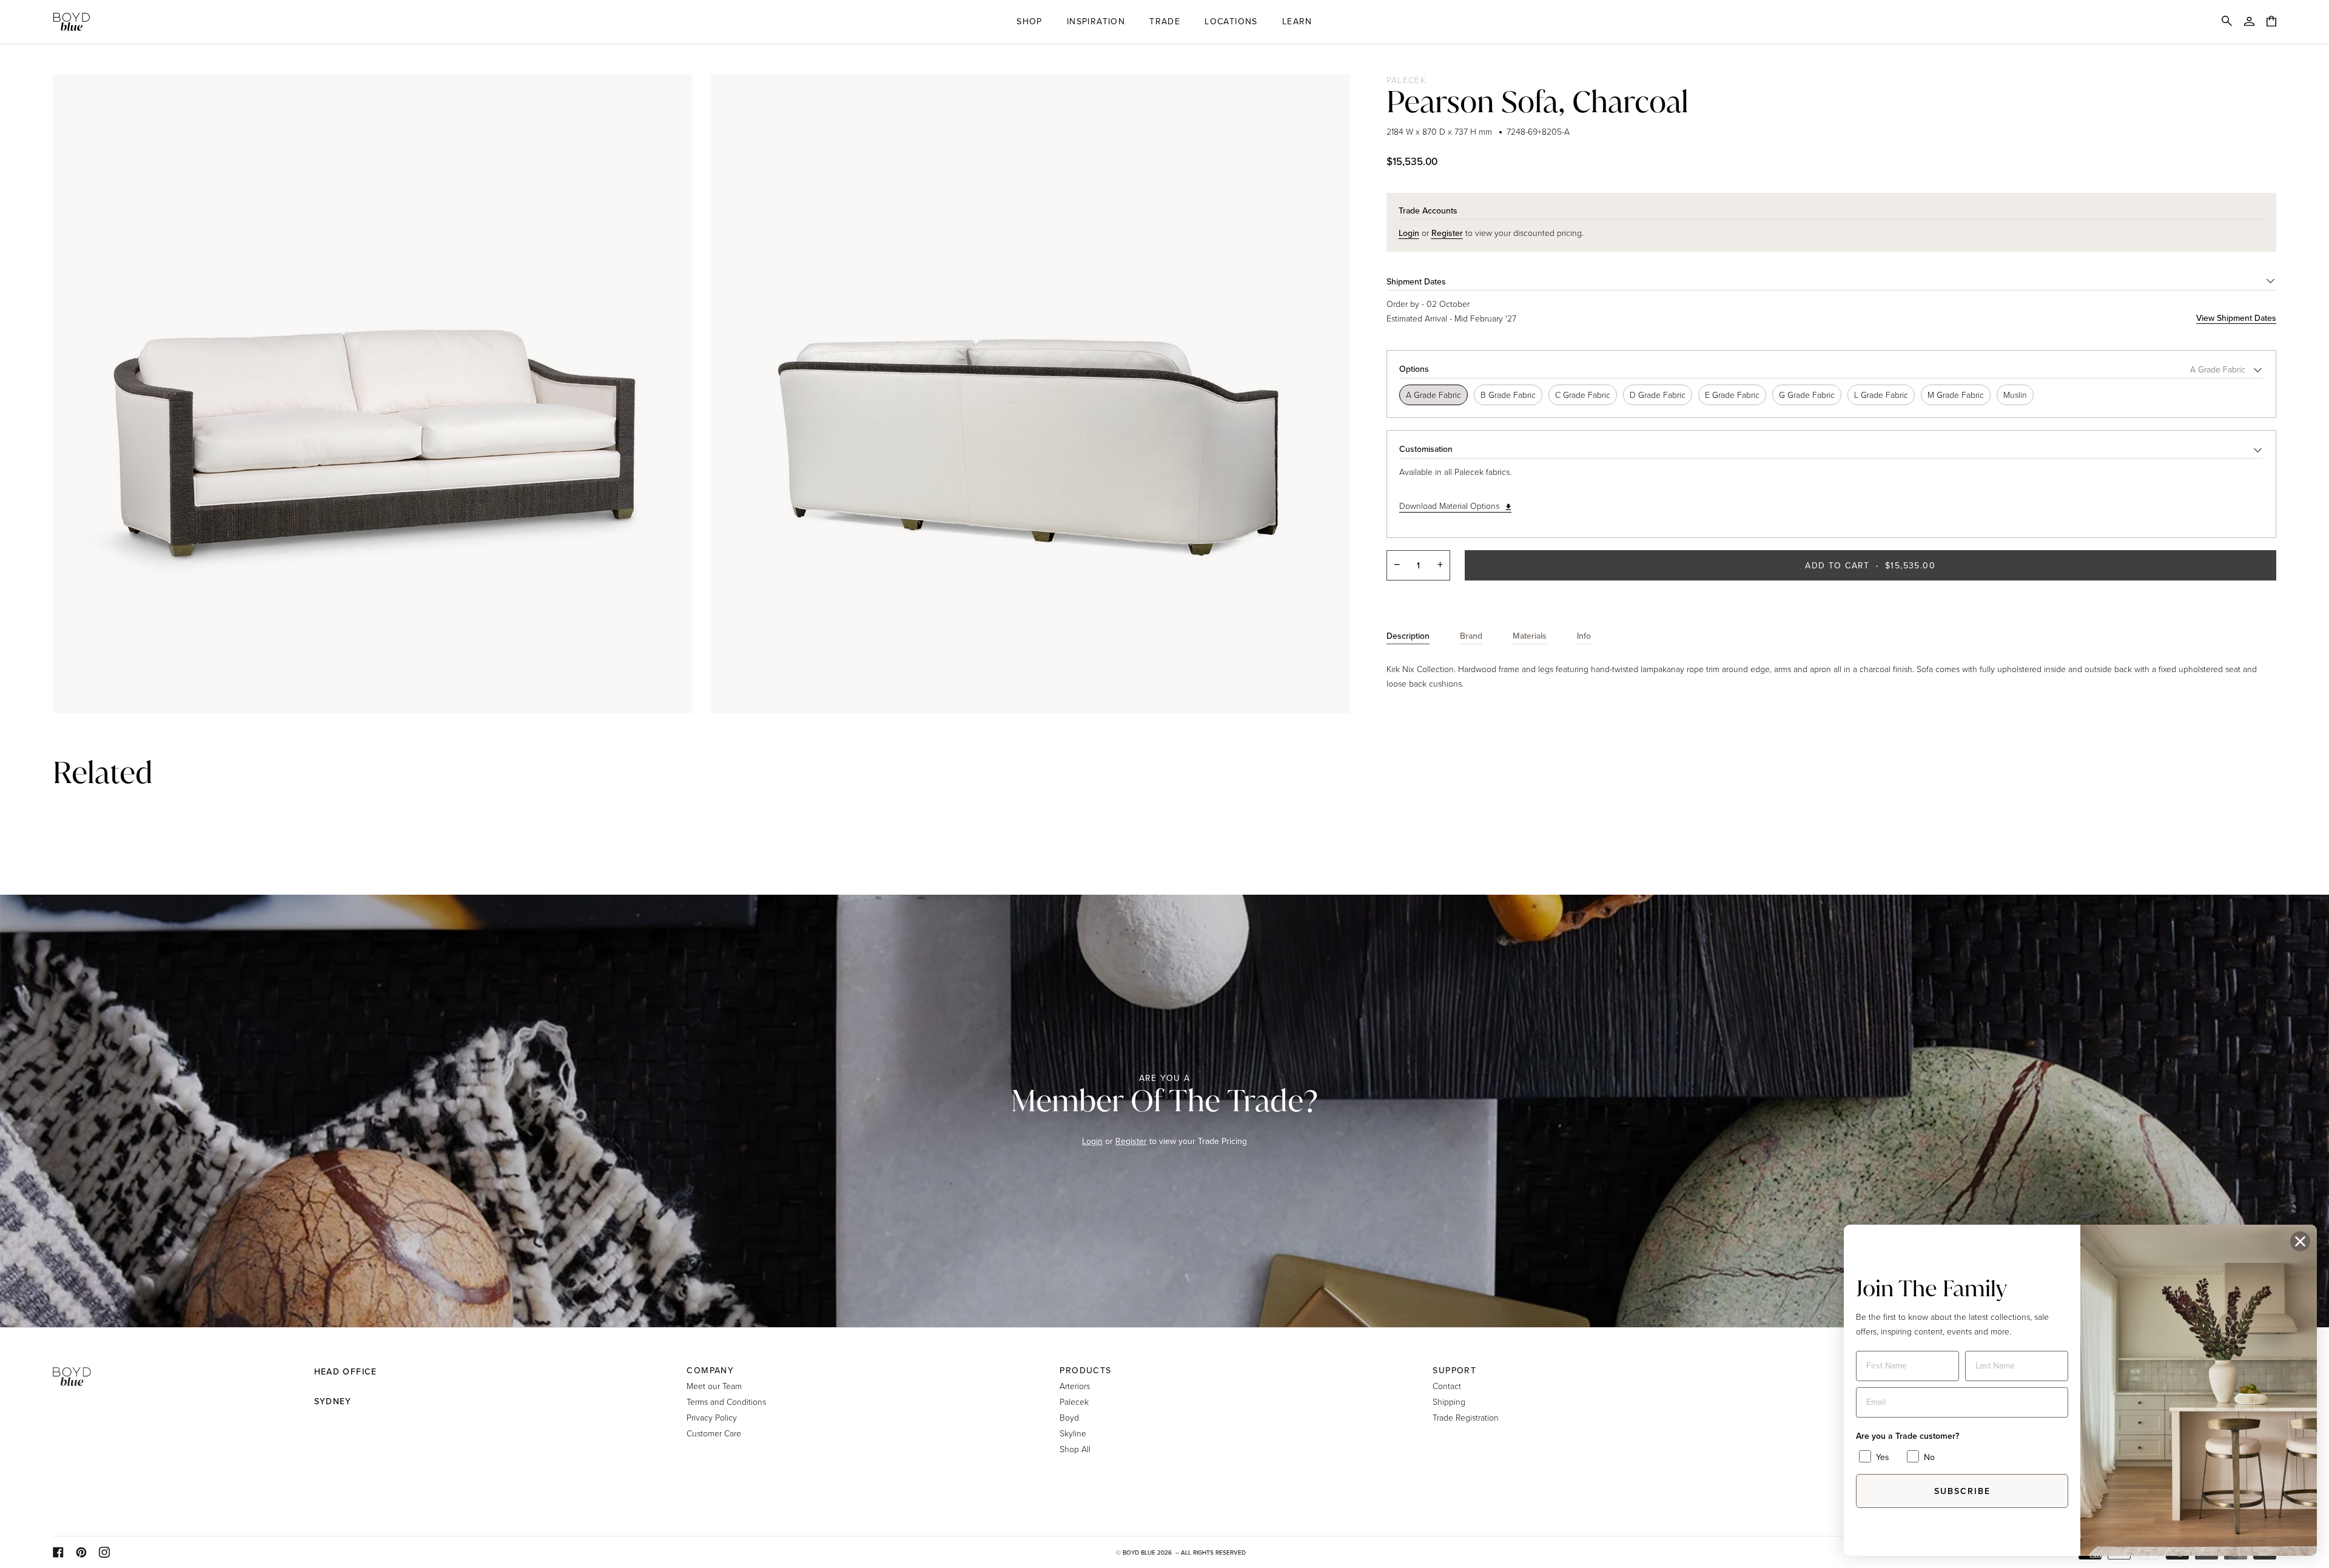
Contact (1447, 1386)
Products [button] (1085, 1371)
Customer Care (714, 1433)
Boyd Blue (1139, 1553)
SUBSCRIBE (1962, 1491)
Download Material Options (1449, 506)
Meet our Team (714, 1386)
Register (1131, 1141)
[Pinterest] (81, 1552)
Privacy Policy (712, 1417)
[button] (1030, 22)
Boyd (1069, 1417)
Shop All (1075, 1449)
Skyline (1073, 1433)
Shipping (1449, 1401)
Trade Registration (1466, 1417)
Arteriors (1075, 1386)
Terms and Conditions (726, 1401)
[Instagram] (104, 1552)
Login (1092, 1141)
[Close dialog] (2300, 1241)
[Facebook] (58, 1552)
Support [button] (1454, 1371)
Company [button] (710, 1371)
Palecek (1406, 80)
